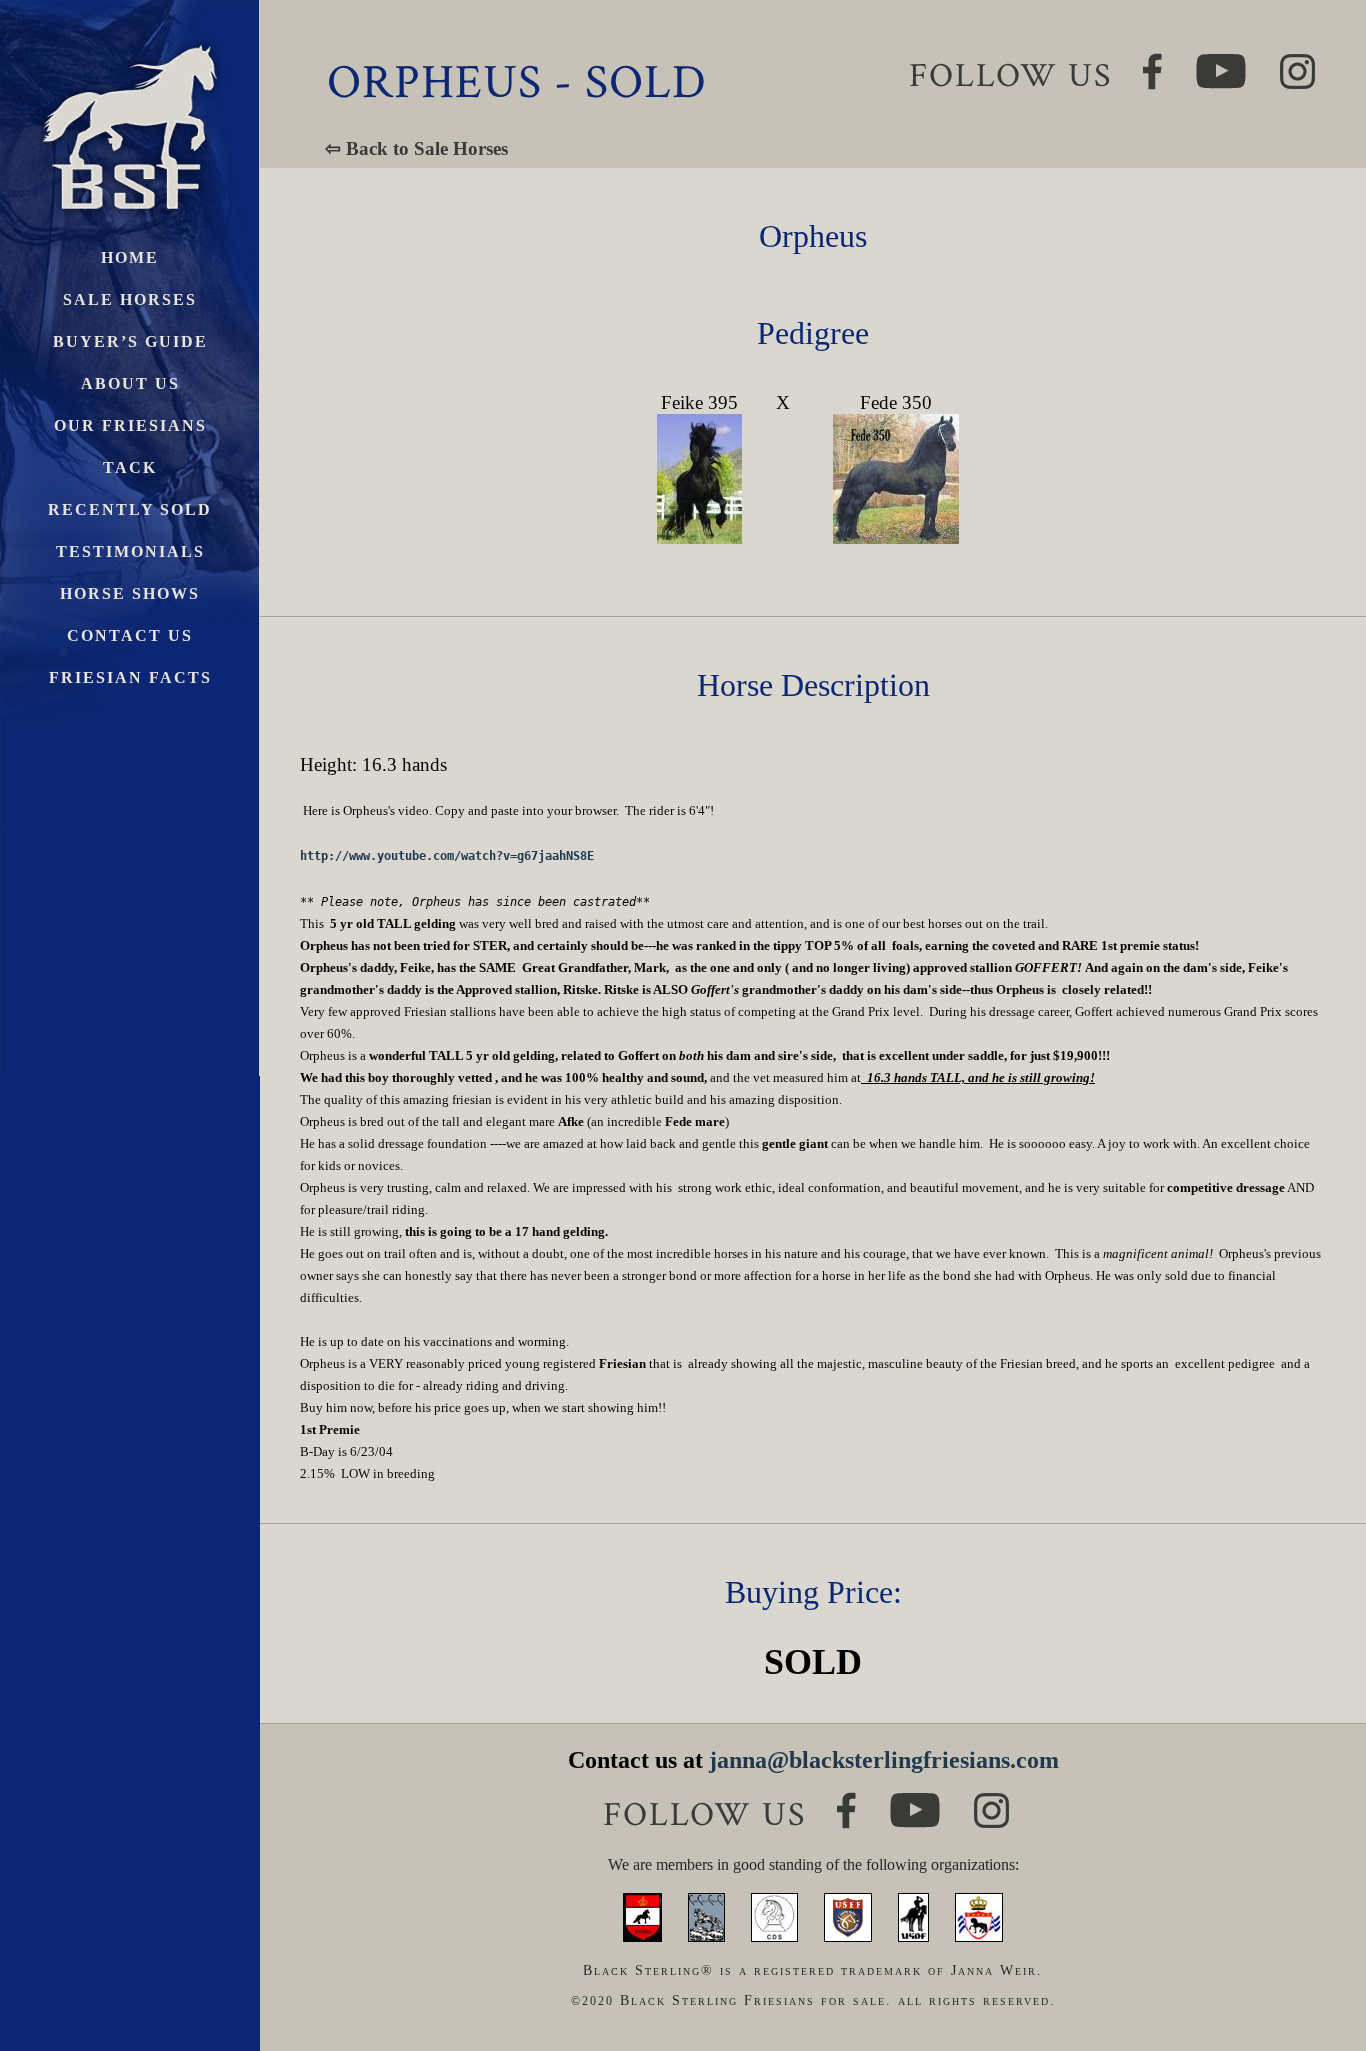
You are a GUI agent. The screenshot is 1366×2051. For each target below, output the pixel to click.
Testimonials (130, 551)
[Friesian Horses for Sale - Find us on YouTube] (915, 1801)
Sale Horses (130, 299)
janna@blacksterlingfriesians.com (884, 1760)
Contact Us (130, 635)
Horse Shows (130, 593)
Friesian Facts (130, 677)
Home (130, 257)
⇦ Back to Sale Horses (416, 148)
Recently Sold (130, 509)
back (1315, 1960)
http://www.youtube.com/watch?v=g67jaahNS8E (447, 856)
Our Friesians (130, 425)
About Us (130, 383)
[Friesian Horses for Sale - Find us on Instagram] (991, 1801)
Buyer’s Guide (130, 341)
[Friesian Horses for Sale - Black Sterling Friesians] (130, 39)
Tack (130, 467)
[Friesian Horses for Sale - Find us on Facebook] (846, 1800)
